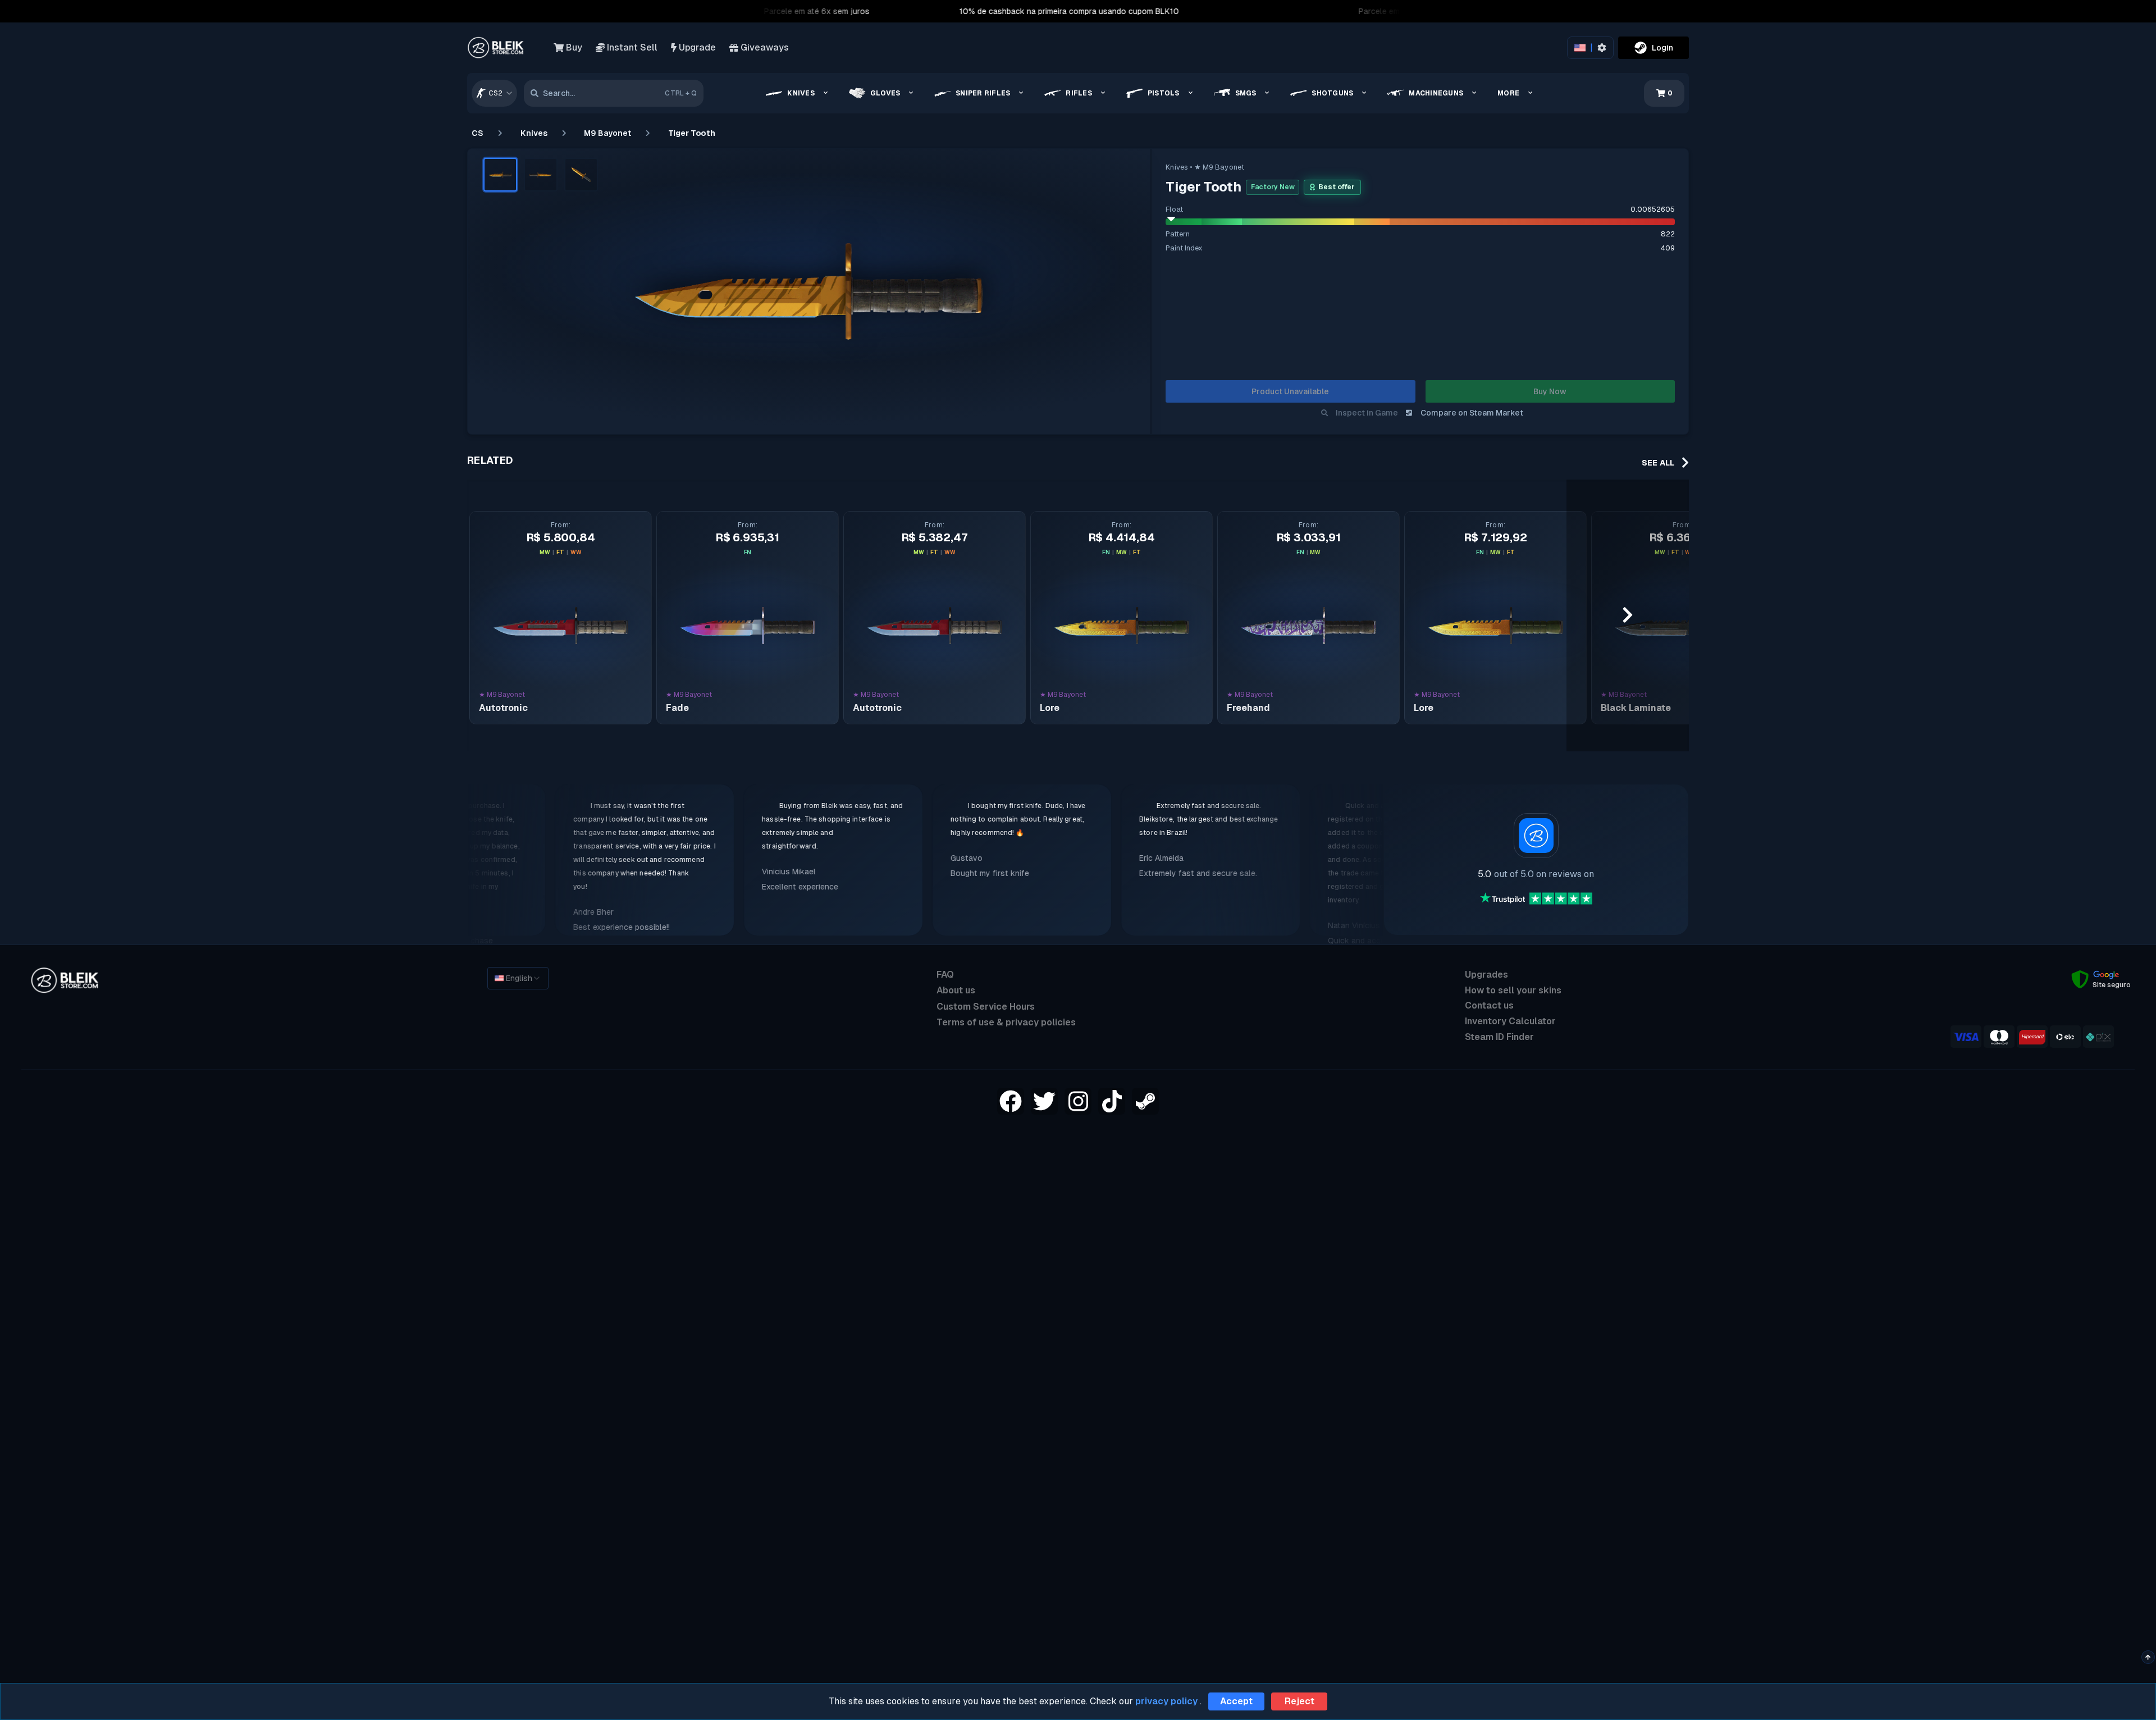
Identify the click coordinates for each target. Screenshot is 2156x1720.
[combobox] (494, 93)
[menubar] (1151, 93)
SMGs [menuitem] (1246, 93)
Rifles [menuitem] (1079, 93)
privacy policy (1166, 1701)
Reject (1299, 1701)
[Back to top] (2148, 1657)
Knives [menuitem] (801, 93)
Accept (1236, 1701)
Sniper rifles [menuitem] (983, 93)
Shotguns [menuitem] (1332, 93)
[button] (500, 175)
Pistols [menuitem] (1164, 93)
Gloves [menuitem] (885, 93)
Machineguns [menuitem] (1436, 93)
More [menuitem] (1508, 93)
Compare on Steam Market (1472, 413)
